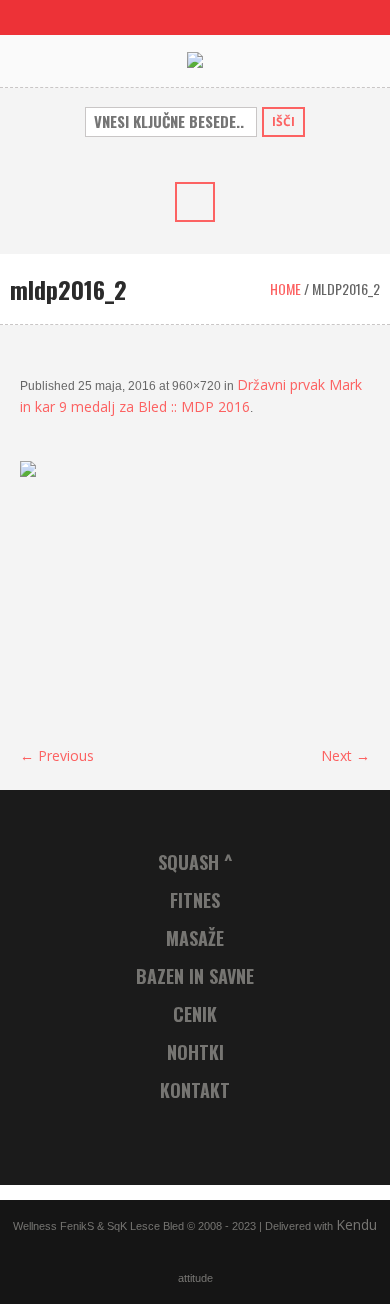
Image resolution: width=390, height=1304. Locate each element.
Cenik (195, 1014)
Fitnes (195, 900)
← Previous (57, 755)
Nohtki (195, 1052)
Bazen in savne (195, 976)
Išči (283, 121)
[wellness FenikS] (195, 60)
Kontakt (195, 1090)
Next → (345, 755)
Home (285, 288)
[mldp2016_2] (195, 592)
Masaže (195, 938)
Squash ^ (195, 862)
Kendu (356, 1224)
